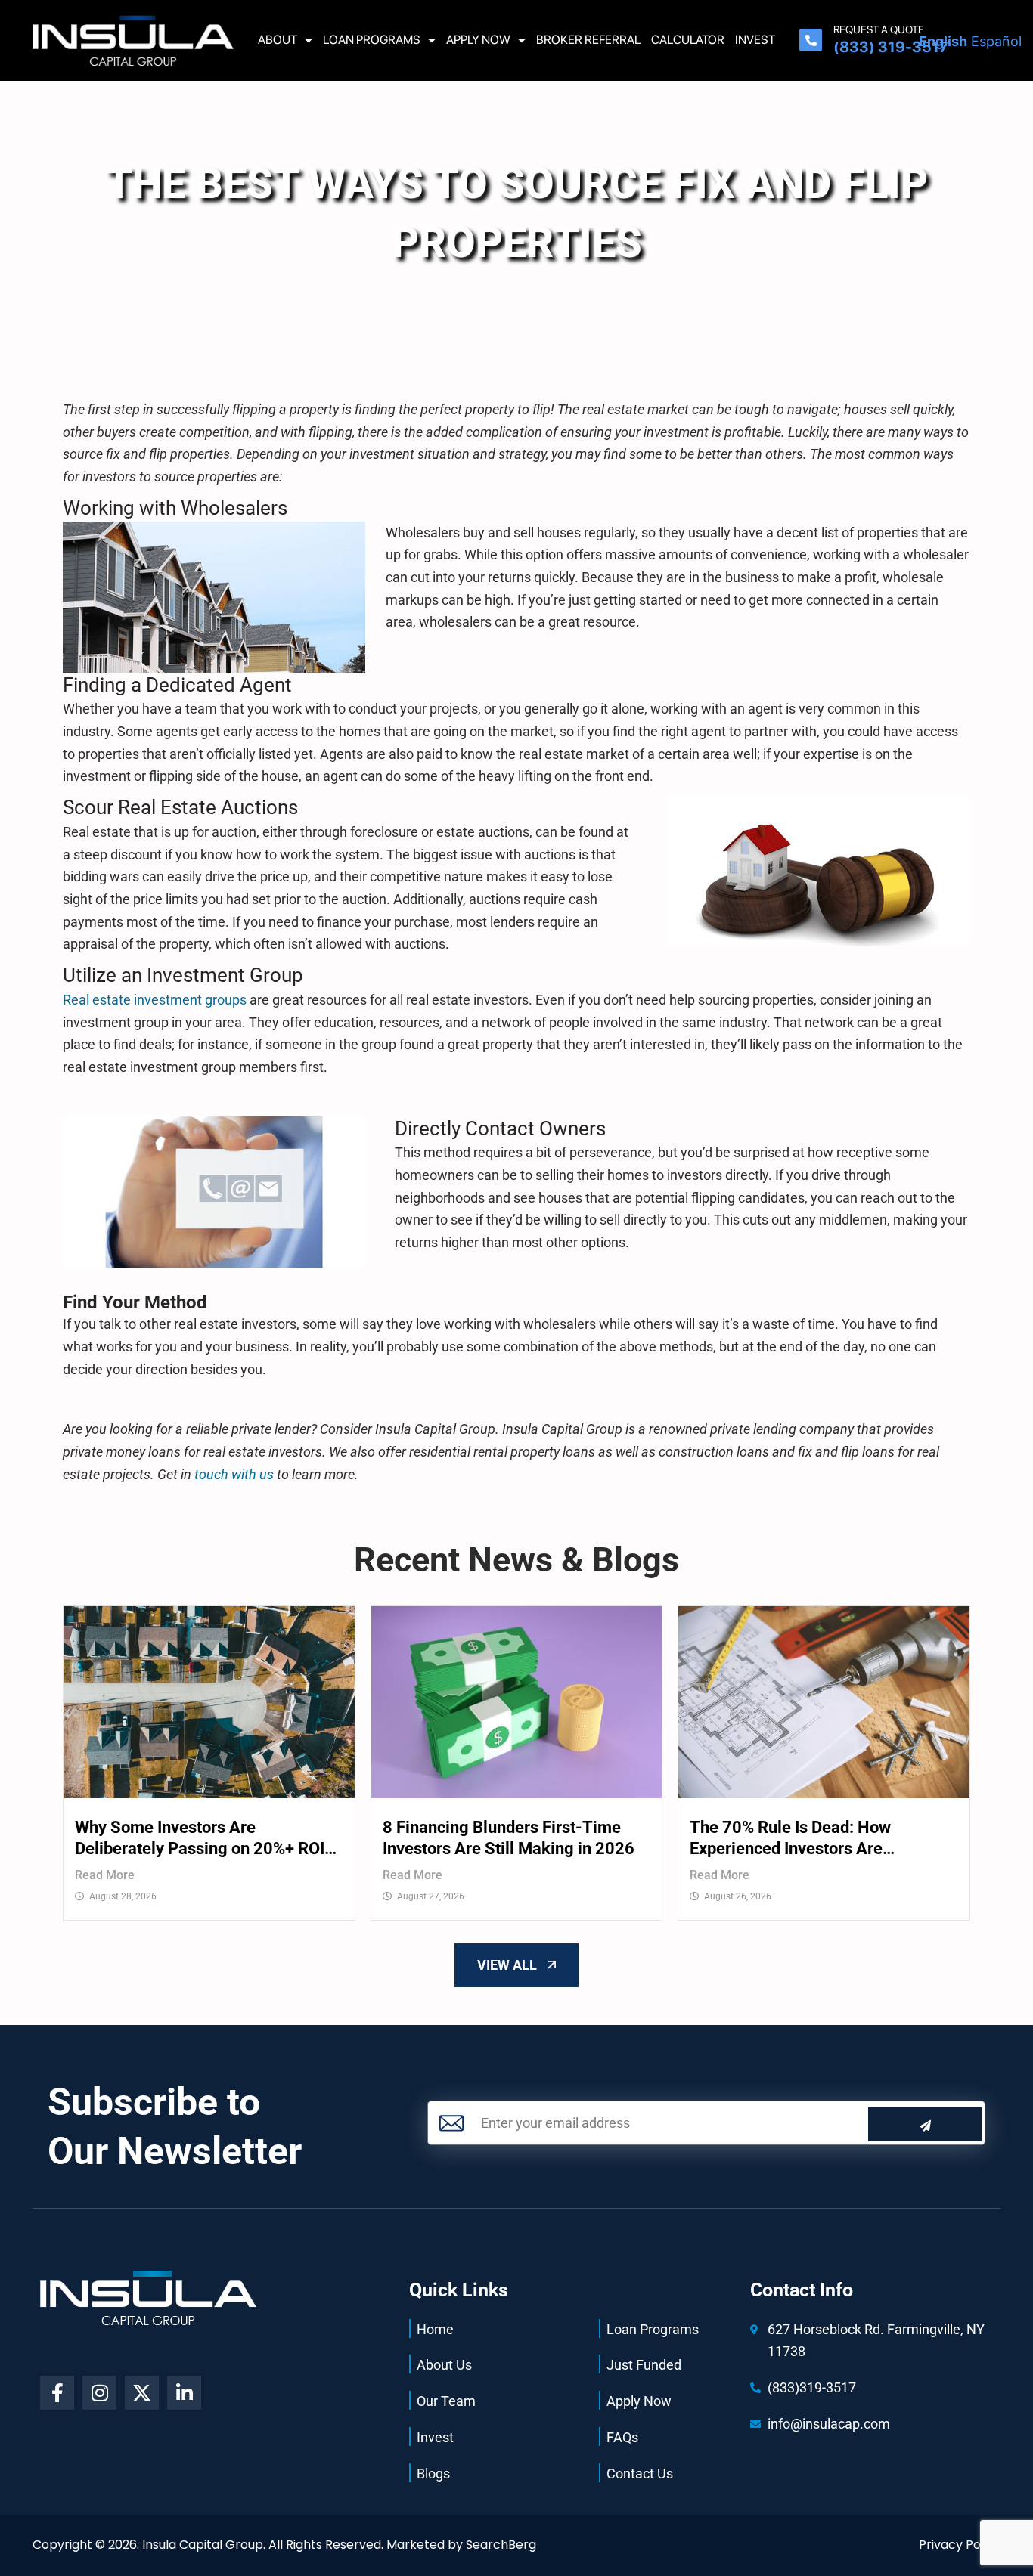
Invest (755, 40)
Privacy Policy (960, 2545)
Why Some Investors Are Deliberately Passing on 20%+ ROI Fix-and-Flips (200, 1839)
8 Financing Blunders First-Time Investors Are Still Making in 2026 (509, 1838)
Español (996, 41)
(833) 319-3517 (890, 47)
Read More (105, 1875)
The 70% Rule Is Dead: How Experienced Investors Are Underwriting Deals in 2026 (791, 1839)
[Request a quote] (811, 40)
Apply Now (478, 40)
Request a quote (879, 29)
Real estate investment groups (155, 1000)
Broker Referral (588, 40)
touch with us (233, 1474)
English (943, 41)
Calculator (688, 40)
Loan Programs (372, 40)
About (278, 40)
